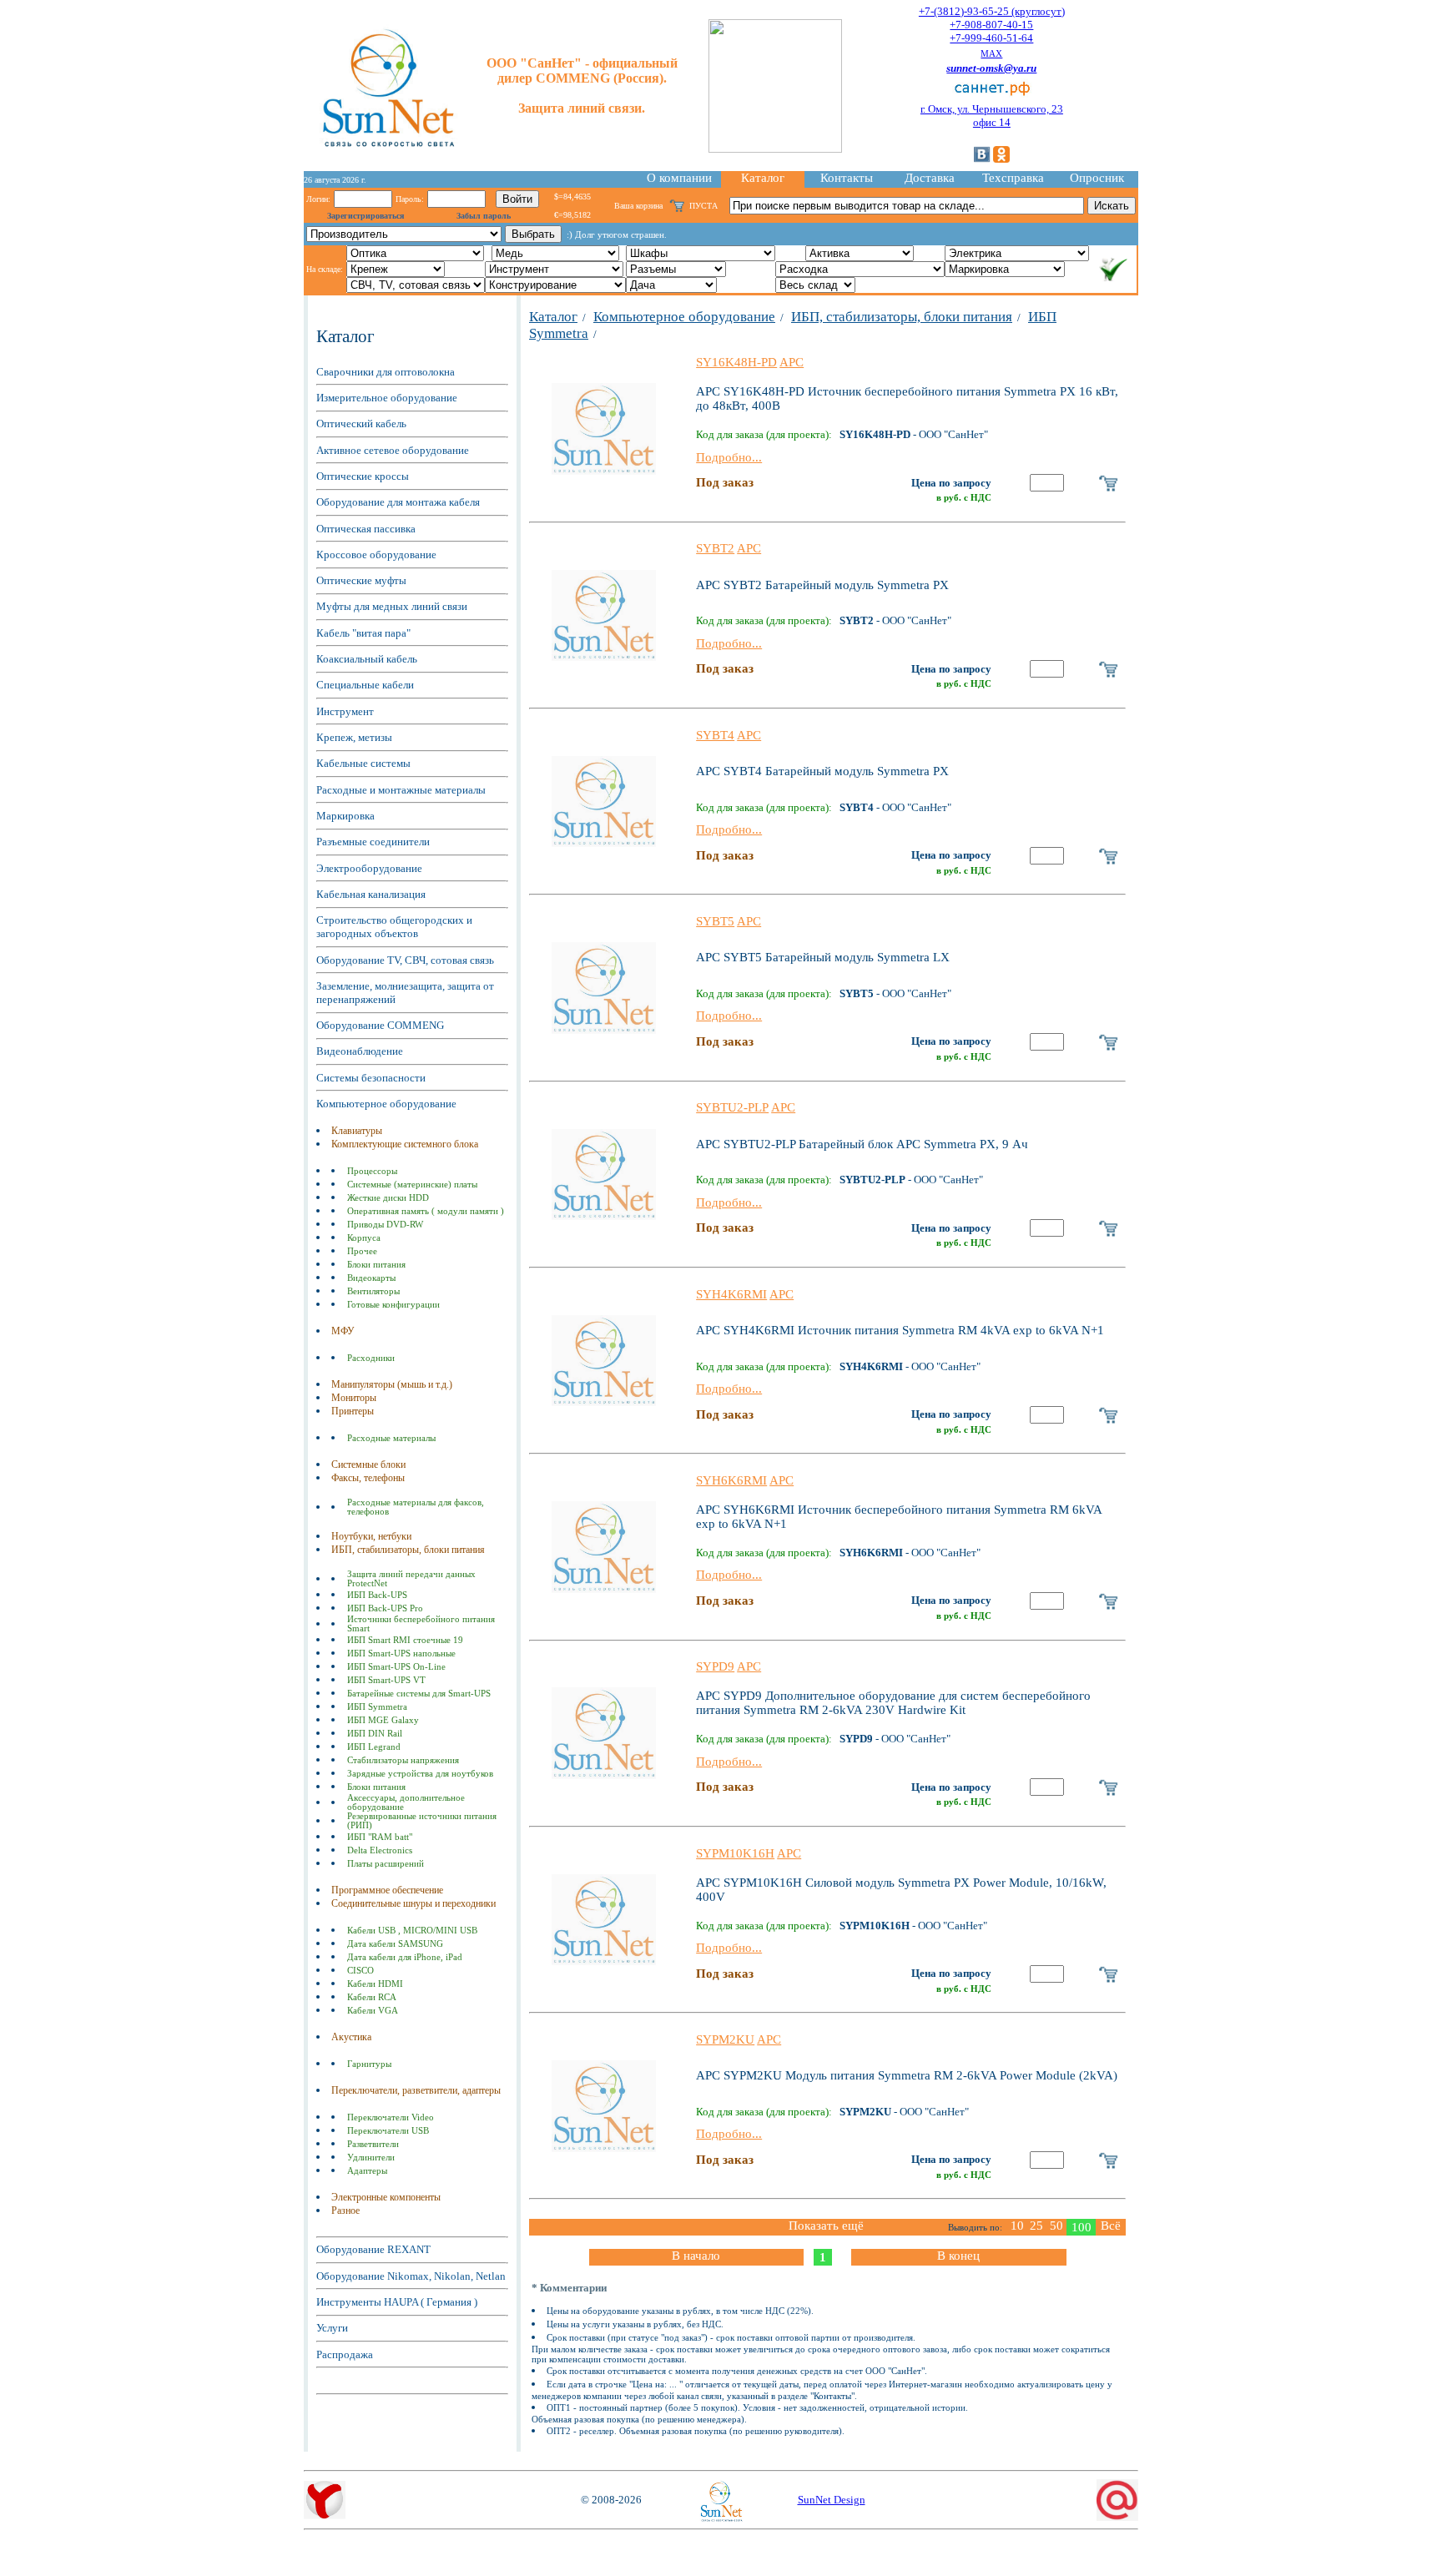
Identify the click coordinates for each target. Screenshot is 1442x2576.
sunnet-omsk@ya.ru (991, 68)
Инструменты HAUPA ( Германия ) (397, 2302)
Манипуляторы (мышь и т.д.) (392, 1384)
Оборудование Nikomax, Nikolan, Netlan (411, 2276)
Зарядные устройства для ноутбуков (420, 1774)
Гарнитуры (369, 2064)
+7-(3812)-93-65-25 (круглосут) (992, 11)
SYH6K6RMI (731, 1480)
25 (1036, 2226)
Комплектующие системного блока (405, 1144)
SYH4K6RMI (731, 1294)
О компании (679, 178)
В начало (696, 2256)
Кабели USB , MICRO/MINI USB (412, 1931)
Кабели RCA (372, 1997)
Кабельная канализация (371, 894)
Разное (345, 2211)
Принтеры (353, 1411)
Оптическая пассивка (366, 529)
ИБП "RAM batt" (380, 1837)
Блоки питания (376, 1265)
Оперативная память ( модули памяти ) (426, 1211)
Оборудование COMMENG (380, 1025)
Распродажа (345, 2354)
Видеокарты (371, 1278)
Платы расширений (386, 1864)
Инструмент (345, 711)
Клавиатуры (357, 1131)
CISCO (360, 1971)
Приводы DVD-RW (385, 1225)
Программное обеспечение (387, 1890)
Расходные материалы (391, 1438)
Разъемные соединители (373, 842)
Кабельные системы (363, 763)
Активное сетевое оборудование (393, 450)
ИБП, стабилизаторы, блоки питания (408, 1550)
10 (1017, 2226)
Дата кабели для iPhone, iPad (405, 1957)
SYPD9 (715, 1666)
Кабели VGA (373, 2011)
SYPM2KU (725, 2039)
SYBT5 (715, 921)
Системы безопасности (371, 1078)
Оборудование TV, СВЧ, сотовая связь (405, 960)
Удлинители (371, 2158)
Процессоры (372, 1171)
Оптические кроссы (363, 476)
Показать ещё (826, 2226)
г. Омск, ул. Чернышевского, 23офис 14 (992, 116)
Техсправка (1013, 178)
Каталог (763, 178)
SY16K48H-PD (736, 362)
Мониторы (354, 1398)
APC (792, 362)
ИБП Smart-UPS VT (386, 1680)
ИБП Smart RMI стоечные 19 (405, 1640)
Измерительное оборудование (387, 398)
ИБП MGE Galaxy (383, 1720)
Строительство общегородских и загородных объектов (394, 927)
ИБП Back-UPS (377, 1595)
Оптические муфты (361, 580)
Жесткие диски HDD (388, 1198)
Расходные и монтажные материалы (401, 790)
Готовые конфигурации (393, 1305)
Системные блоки (368, 1464)
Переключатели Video (391, 2117)
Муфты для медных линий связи (392, 606)
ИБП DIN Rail (375, 1734)
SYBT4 (715, 735)
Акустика (351, 2037)
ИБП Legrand (374, 1747)
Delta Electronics (380, 1850)
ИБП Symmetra (377, 1707)
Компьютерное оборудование (386, 1104)
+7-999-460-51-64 (991, 38)
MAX (991, 53)
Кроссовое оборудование (376, 555)
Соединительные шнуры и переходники (413, 1903)
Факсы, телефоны (368, 1478)
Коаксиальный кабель (367, 659)
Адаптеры (367, 2171)
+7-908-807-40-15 (991, 25)
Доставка (930, 178)
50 (1056, 2226)
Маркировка (345, 816)
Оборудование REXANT (373, 2249)
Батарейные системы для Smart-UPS (419, 1694)
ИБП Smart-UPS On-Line (396, 1667)
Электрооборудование (369, 868)
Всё (1111, 2226)
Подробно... (729, 457)
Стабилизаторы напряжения (403, 1760)
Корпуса (364, 1238)
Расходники (371, 1358)
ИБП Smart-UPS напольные (401, 1653)
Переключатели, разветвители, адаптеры (416, 2090)
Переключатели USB (388, 2131)
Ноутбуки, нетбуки (371, 1536)
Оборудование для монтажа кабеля (398, 502)
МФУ (343, 1331)
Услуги (332, 2328)
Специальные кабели (365, 685)
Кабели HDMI (375, 1984)
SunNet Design (832, 2500)
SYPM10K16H (735, 1853)
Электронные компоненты (386, 2197)
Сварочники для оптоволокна (386, 372)
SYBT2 (715, 548)
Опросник (1097, 178)
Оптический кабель (361, 423)
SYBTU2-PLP (732, 1107)
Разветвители (373, 2144)
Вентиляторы (373, 1291)
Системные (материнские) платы (412, 1185)
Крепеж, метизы (354, 737)
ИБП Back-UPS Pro (385, 1608)
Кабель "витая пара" (363, 633)
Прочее (362, 1251)
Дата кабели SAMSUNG (395, 1944)
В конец (958, 2256)
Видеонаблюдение (360, 1051)
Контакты (847, 178)
